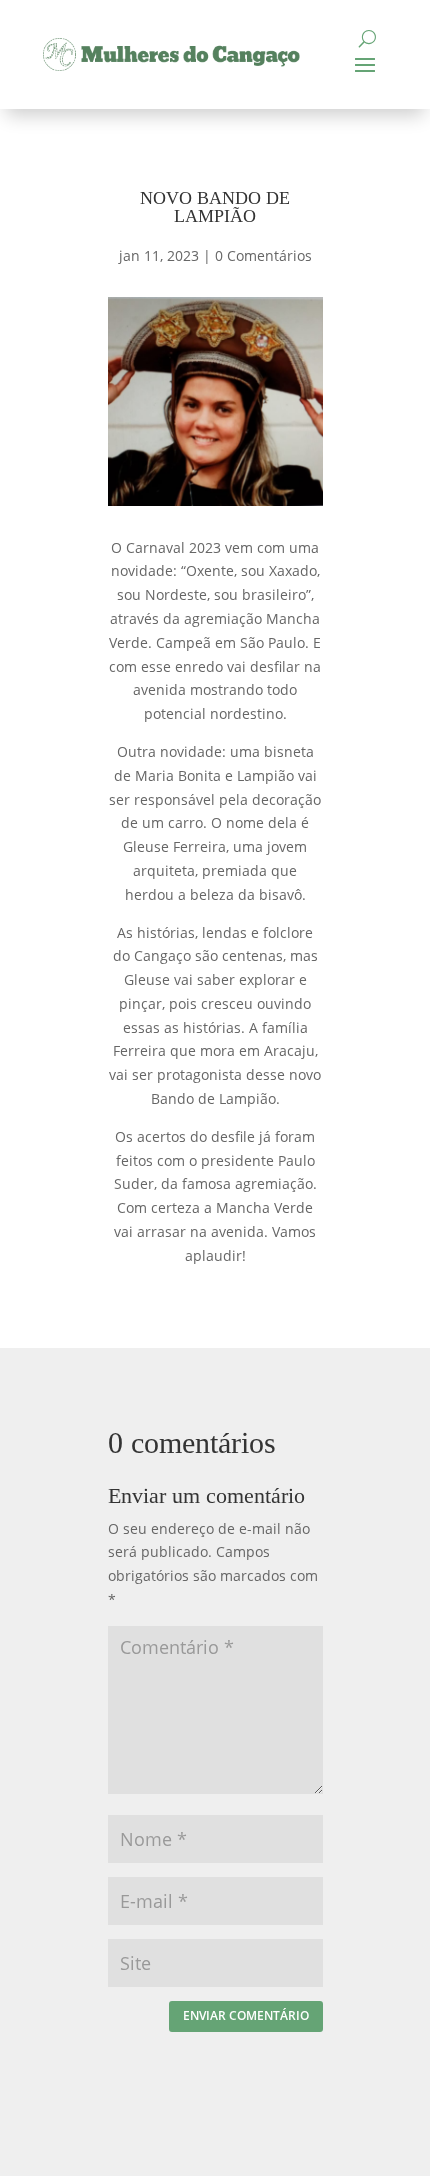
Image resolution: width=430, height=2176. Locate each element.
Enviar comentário (246, 2015)
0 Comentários (263, 255)
